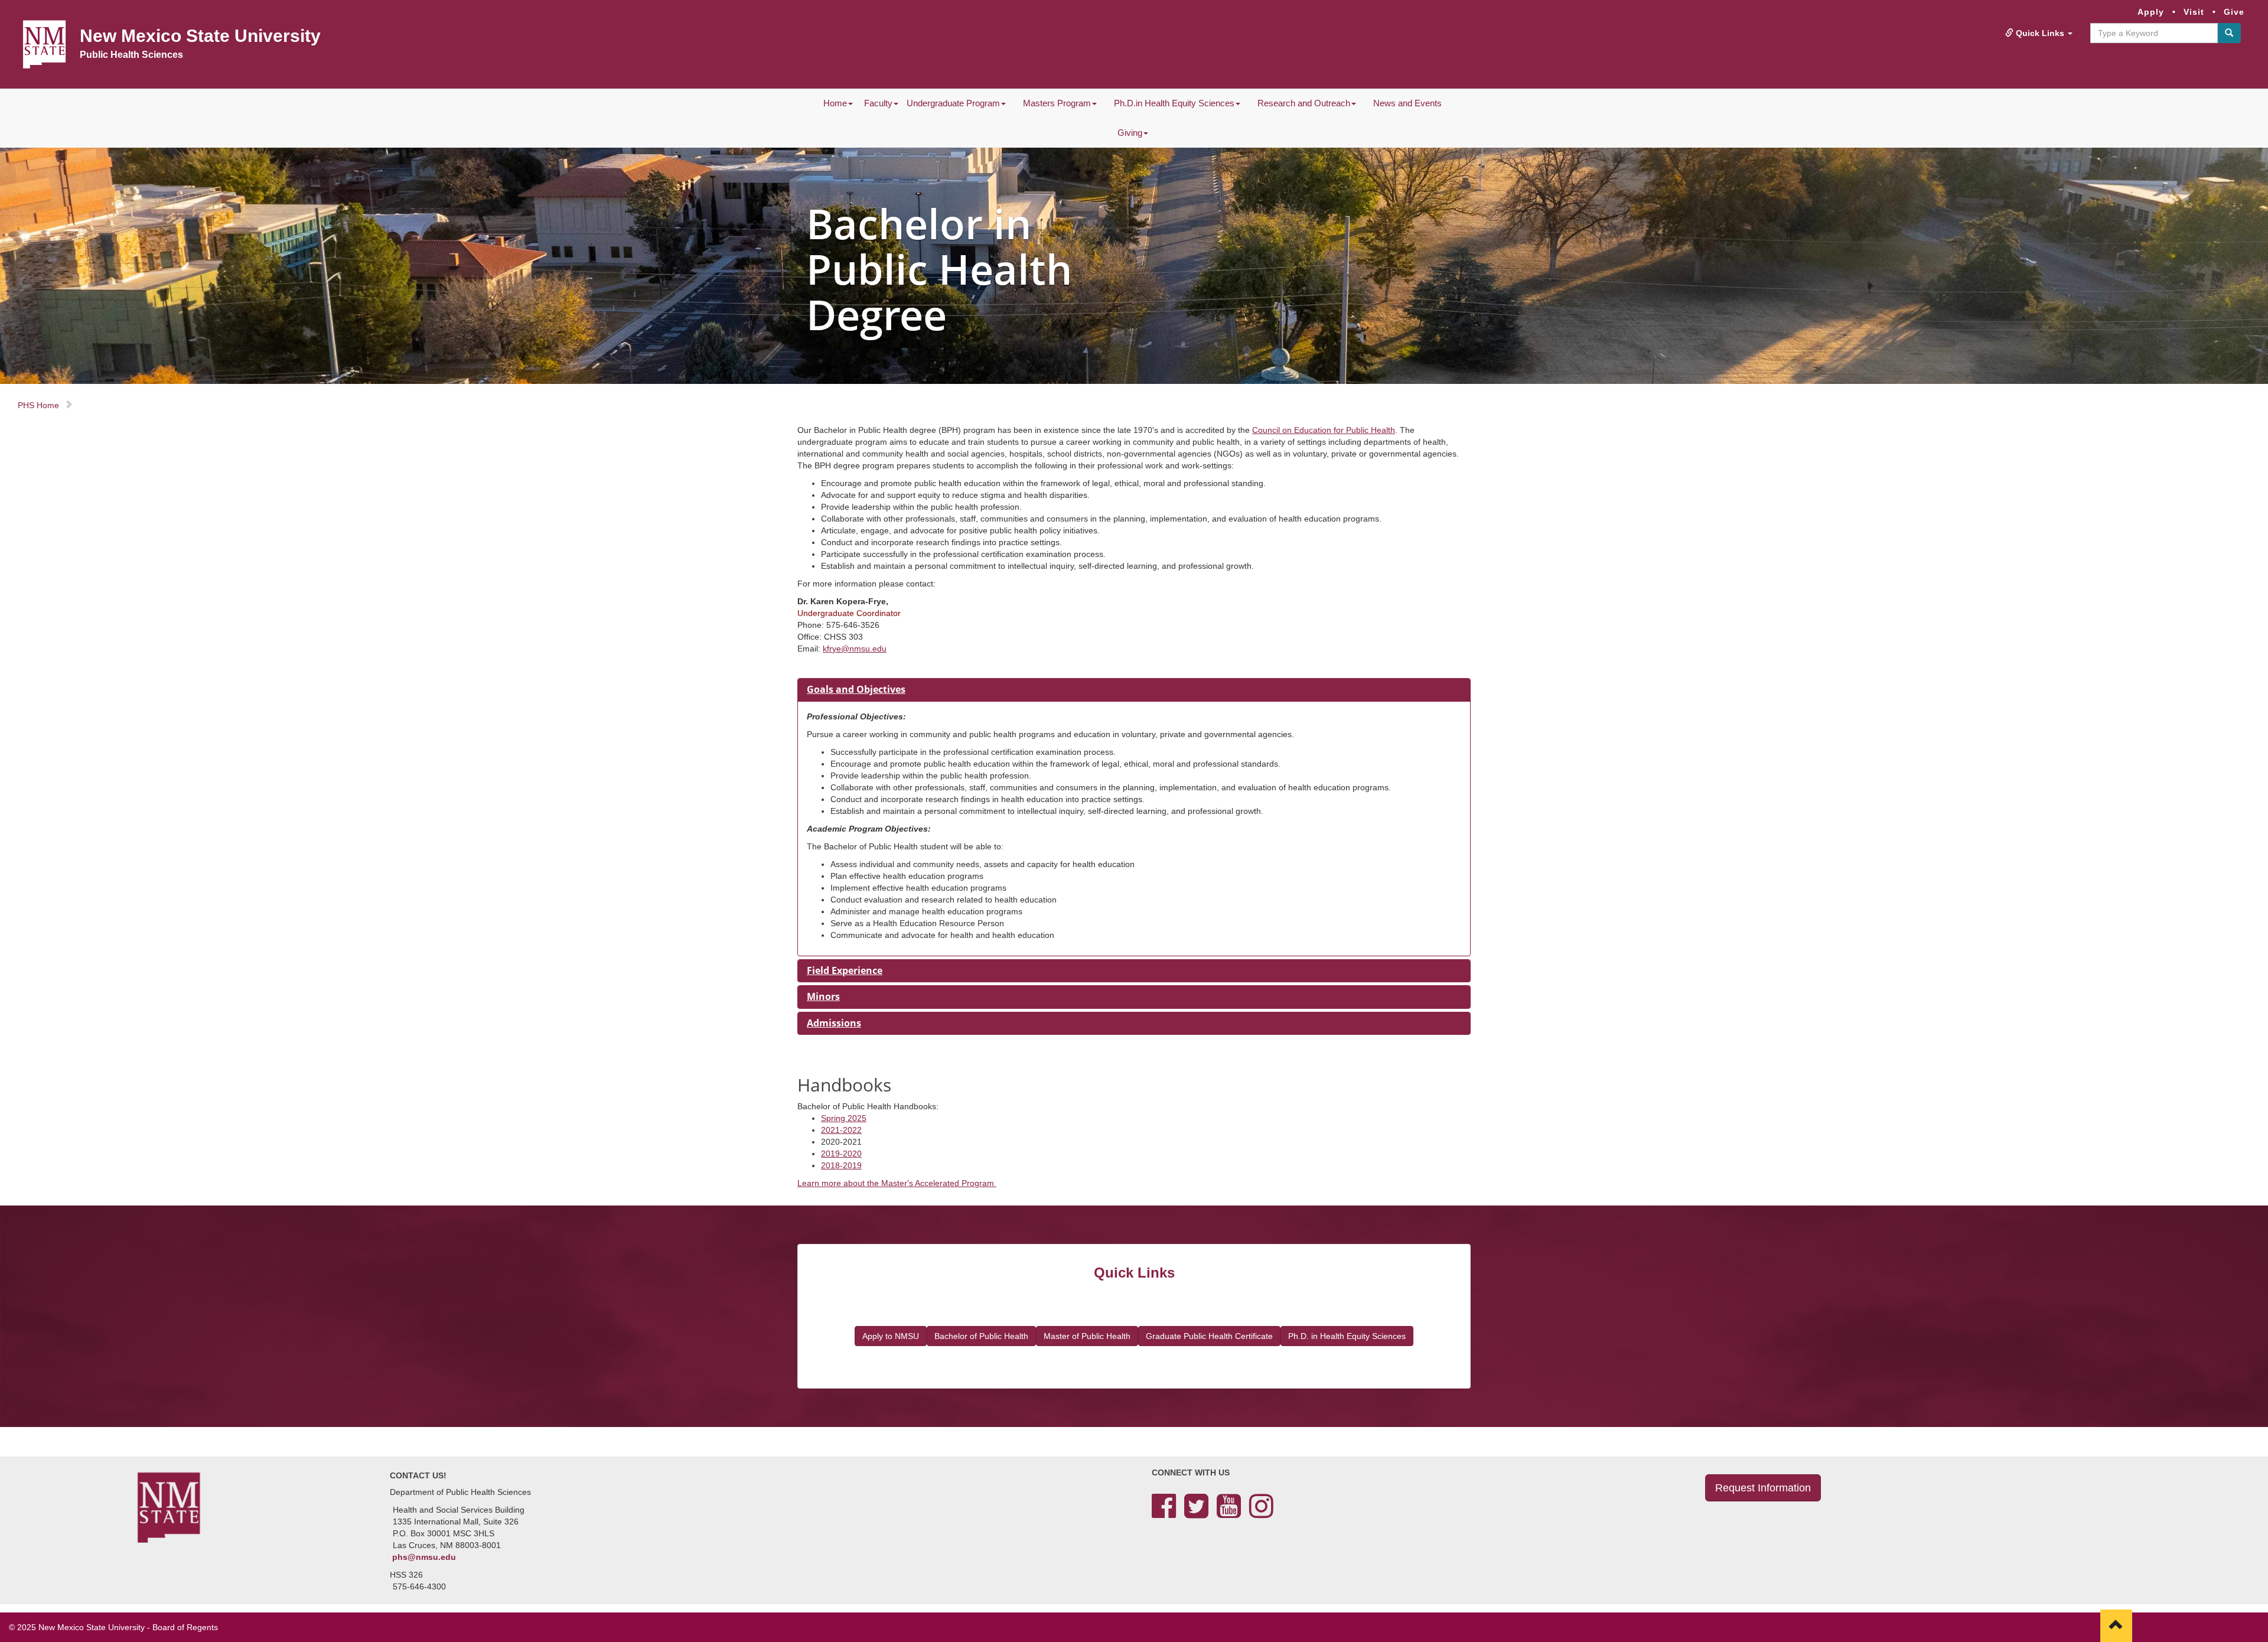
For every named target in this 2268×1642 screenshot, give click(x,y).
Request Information (1763, 1488)
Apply (2151, 12)
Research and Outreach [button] (1304, 103)
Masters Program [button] (1057, 103)
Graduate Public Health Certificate (1209, 1336)
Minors (823, 996)
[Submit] (2229, 33)
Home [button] (835, 103)
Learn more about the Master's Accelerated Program (897, 1183)
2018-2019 (841, 1165)
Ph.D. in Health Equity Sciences (1347, 1336)
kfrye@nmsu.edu (855, 649)
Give (2234, 12)
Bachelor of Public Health (981, 1336)
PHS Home (38, 405)
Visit (2194, 12)
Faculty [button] (878, 103)
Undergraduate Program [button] (953, 103)
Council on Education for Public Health (1324, 430)
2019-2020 (841, 1154)
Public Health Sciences (131, 55)
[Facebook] (1164, 1513)
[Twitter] (1196, 1513)
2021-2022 (841, 1130)
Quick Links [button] (2040, 33)
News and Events (1407, 103)
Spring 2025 (844, 1118)
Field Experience (845, 970)
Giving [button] (1130, 133)
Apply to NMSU (891, 1336)
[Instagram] (1261, 1513)
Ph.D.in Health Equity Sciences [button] (1174, 103)
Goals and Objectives (856, 689)
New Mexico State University (200, 36)
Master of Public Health (1087, 1336)
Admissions (834, 1023)
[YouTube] (1229, 1513)
